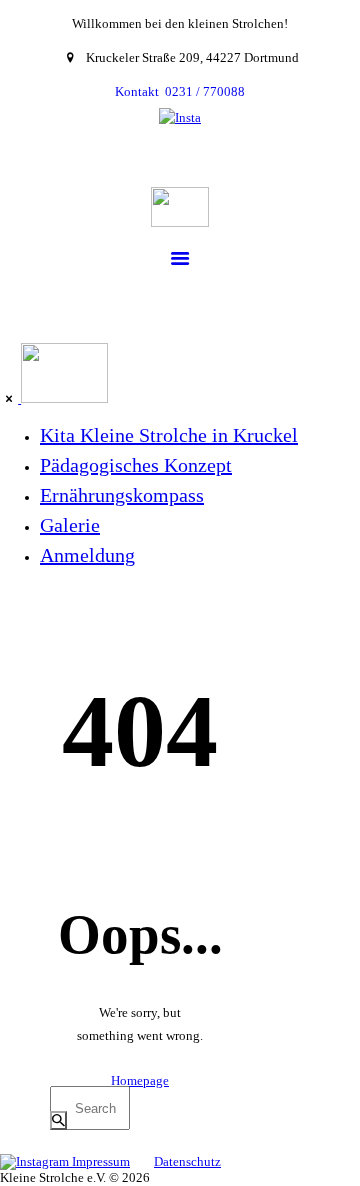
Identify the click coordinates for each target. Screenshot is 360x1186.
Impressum (101, 1161)
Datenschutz (187, 1161)
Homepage (140, 1080)
